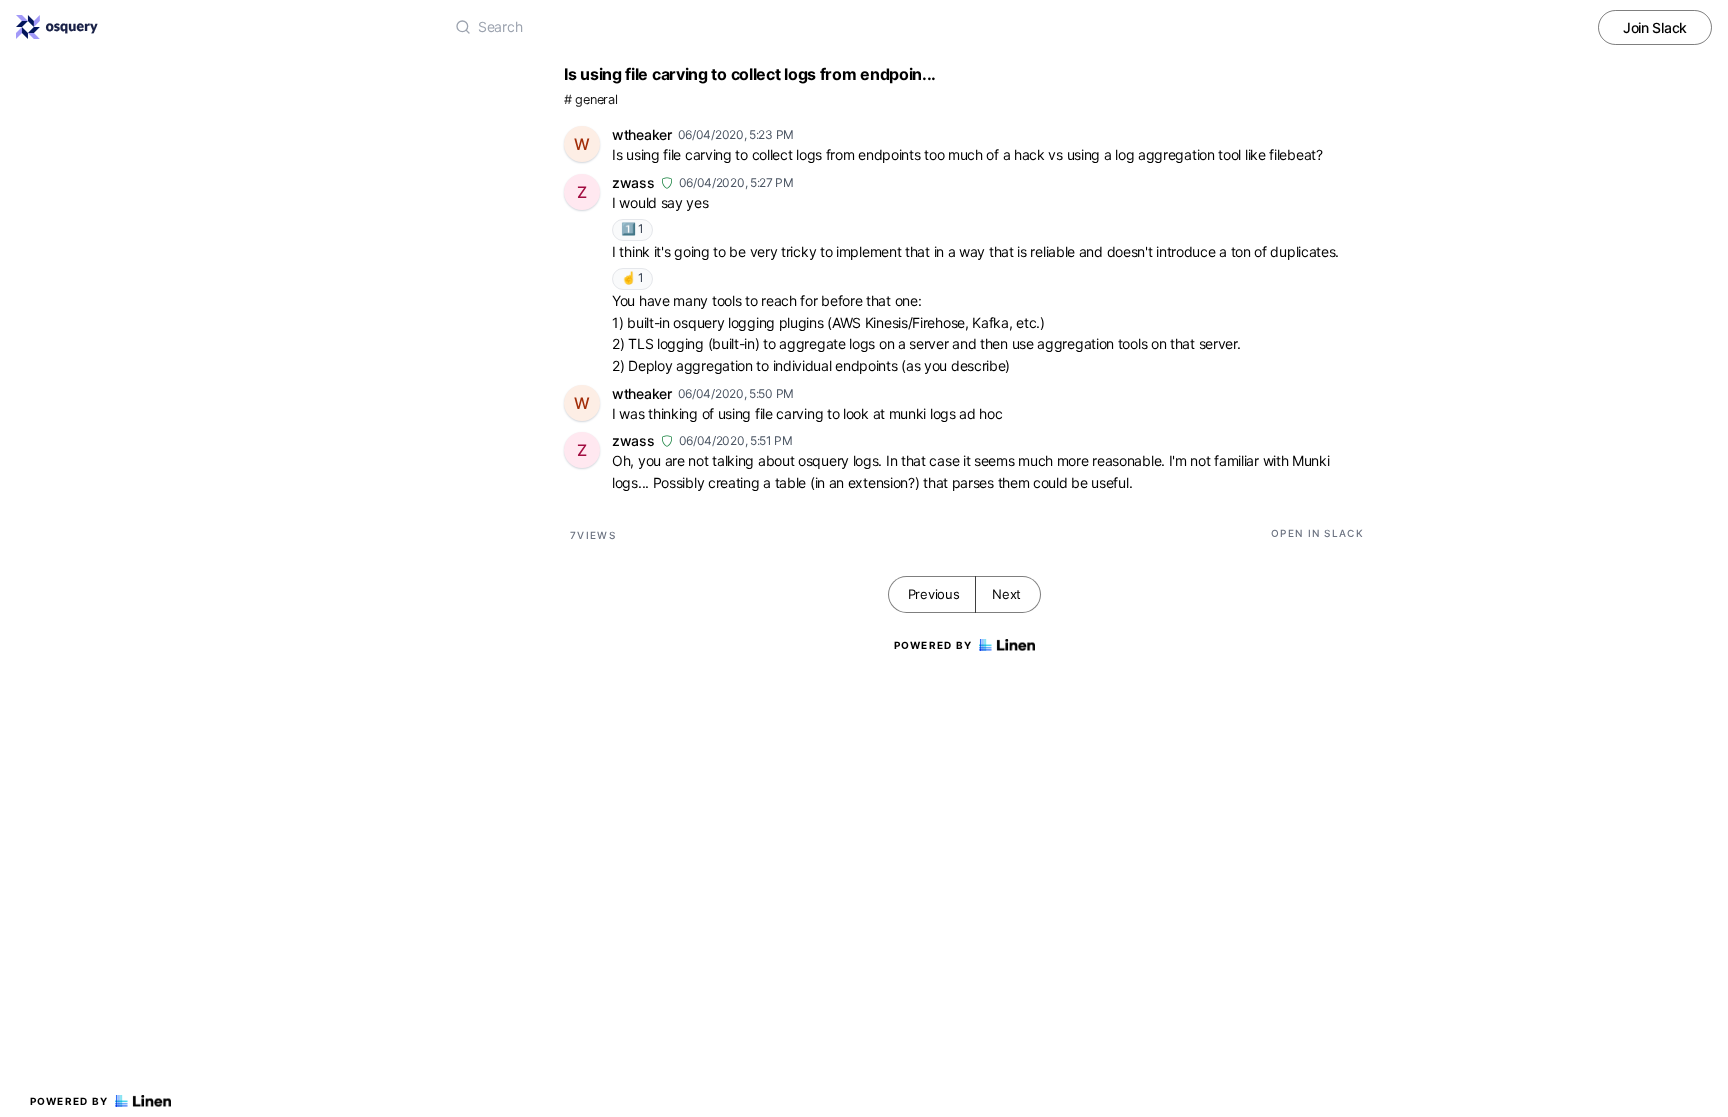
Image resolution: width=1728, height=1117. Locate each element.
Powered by (69, 1101)
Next (1006, 594)
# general (590, 99)
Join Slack (1655, 27)
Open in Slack (1317, 533)
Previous (934, 594)
